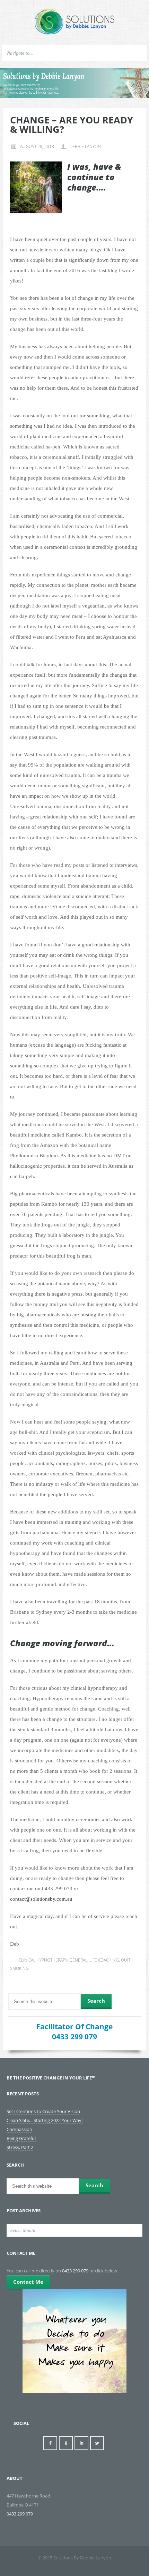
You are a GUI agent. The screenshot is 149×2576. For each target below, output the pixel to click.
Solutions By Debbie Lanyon (74, 22)
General (78, 1960)
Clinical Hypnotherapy (43, 1960)
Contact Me (28, 2282)
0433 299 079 (74, 2037)
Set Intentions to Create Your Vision (43, 2111)
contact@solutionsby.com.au (41, 1899)
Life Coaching (104, 1960)
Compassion (19, 2129)
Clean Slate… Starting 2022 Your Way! (45, 2120)
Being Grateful (21, 2138)
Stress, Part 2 (20, 2147)
